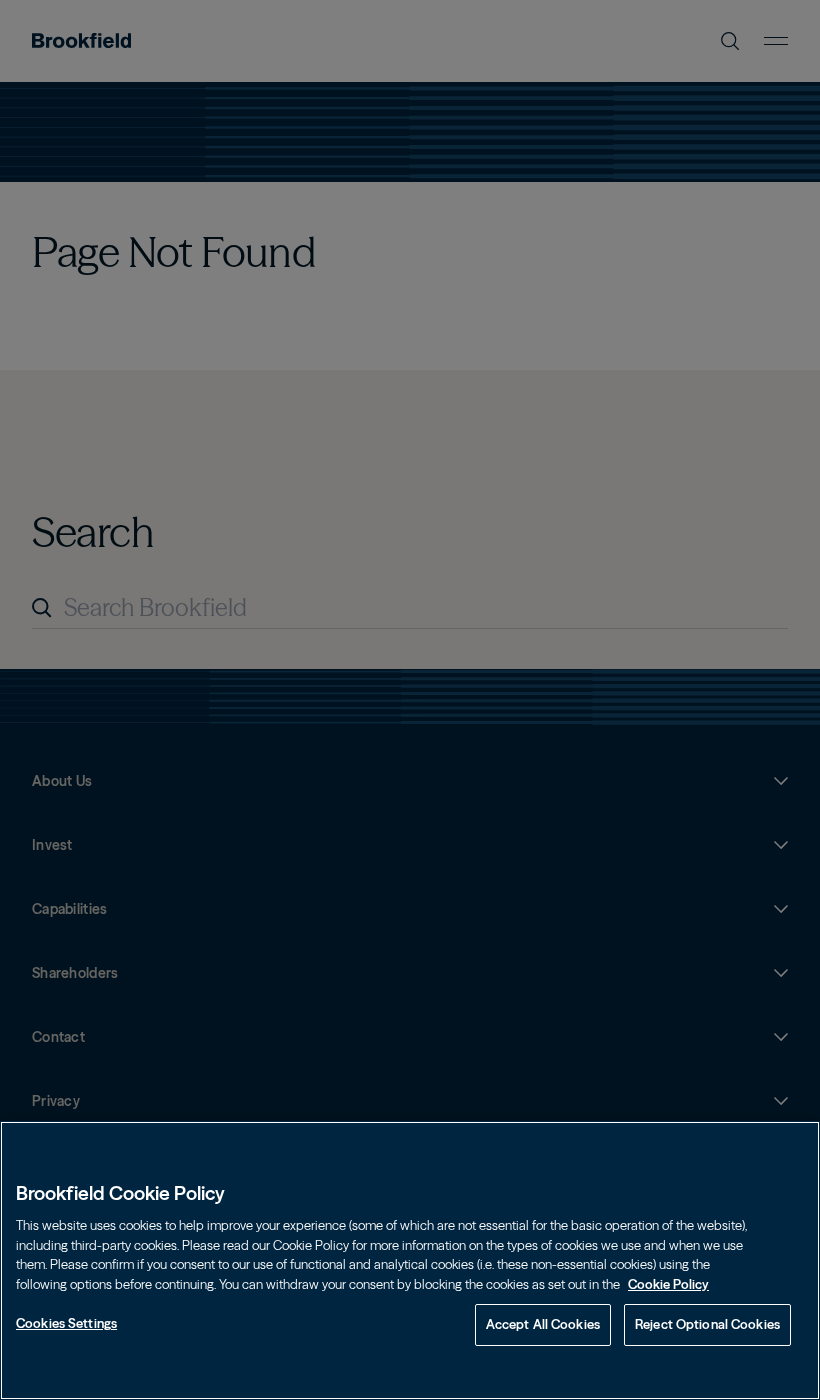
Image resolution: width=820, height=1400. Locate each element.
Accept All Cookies (543, 1324)
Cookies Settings (66, 1323)
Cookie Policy (668, 1284)
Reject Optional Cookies (707, 1324)
